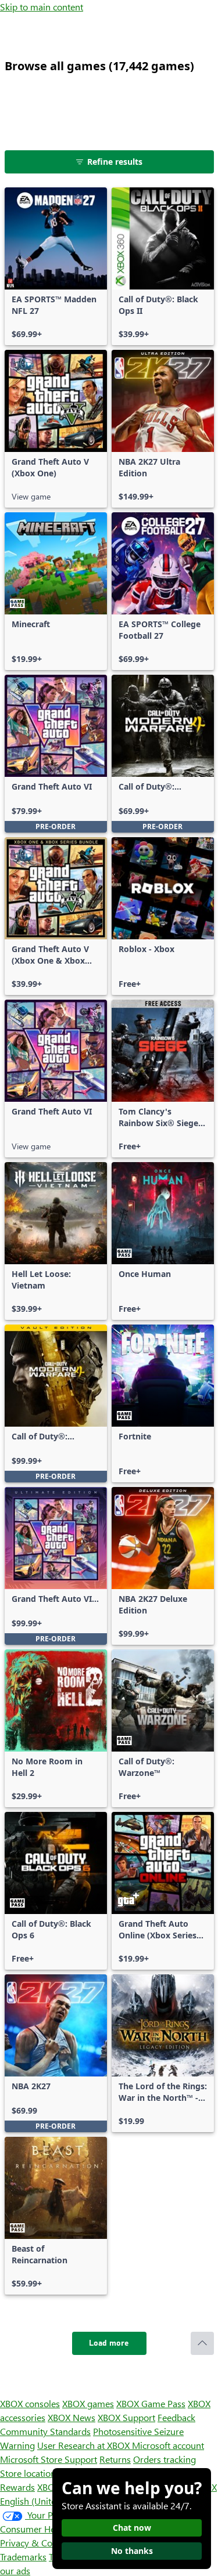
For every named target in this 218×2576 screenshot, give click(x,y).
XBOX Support (126, 2417)
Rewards (17, 2487)
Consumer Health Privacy (51, 2529)
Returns (115, 2459)
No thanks (132, 2551)
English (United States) (45, 2501)
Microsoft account (168, 2445)
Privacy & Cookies (37, 2543)
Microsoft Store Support (49, 2459)
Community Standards (45, 2431)
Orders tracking (165, 2459)
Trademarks (23, 2557)
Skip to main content (42, 7)
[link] (56, 266)
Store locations (30, 2473)
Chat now (132, 2528)
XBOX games (88, 2403)
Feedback (176, 2417)
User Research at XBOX (85, 2445)
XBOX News (72, 2417)
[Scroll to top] (202, 2343)
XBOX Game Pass (151, 2403)
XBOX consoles (30, 2403)
